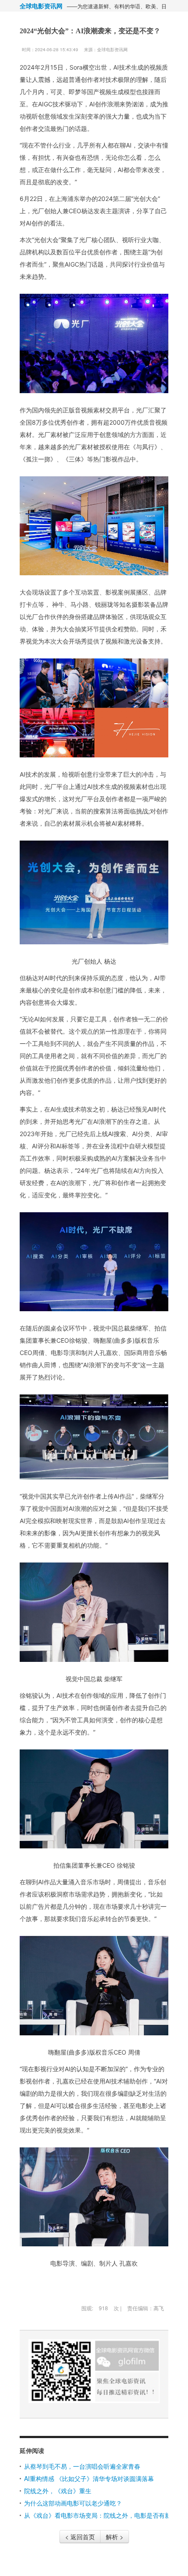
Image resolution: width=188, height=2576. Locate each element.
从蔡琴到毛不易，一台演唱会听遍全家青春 (82, 2466)
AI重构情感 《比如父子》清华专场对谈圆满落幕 (89, 2478)
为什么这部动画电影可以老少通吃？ (73, 2503)
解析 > (115, 2537)
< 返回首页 (80, 2537)
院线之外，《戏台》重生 (58, 2491)
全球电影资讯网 (41, 6)
